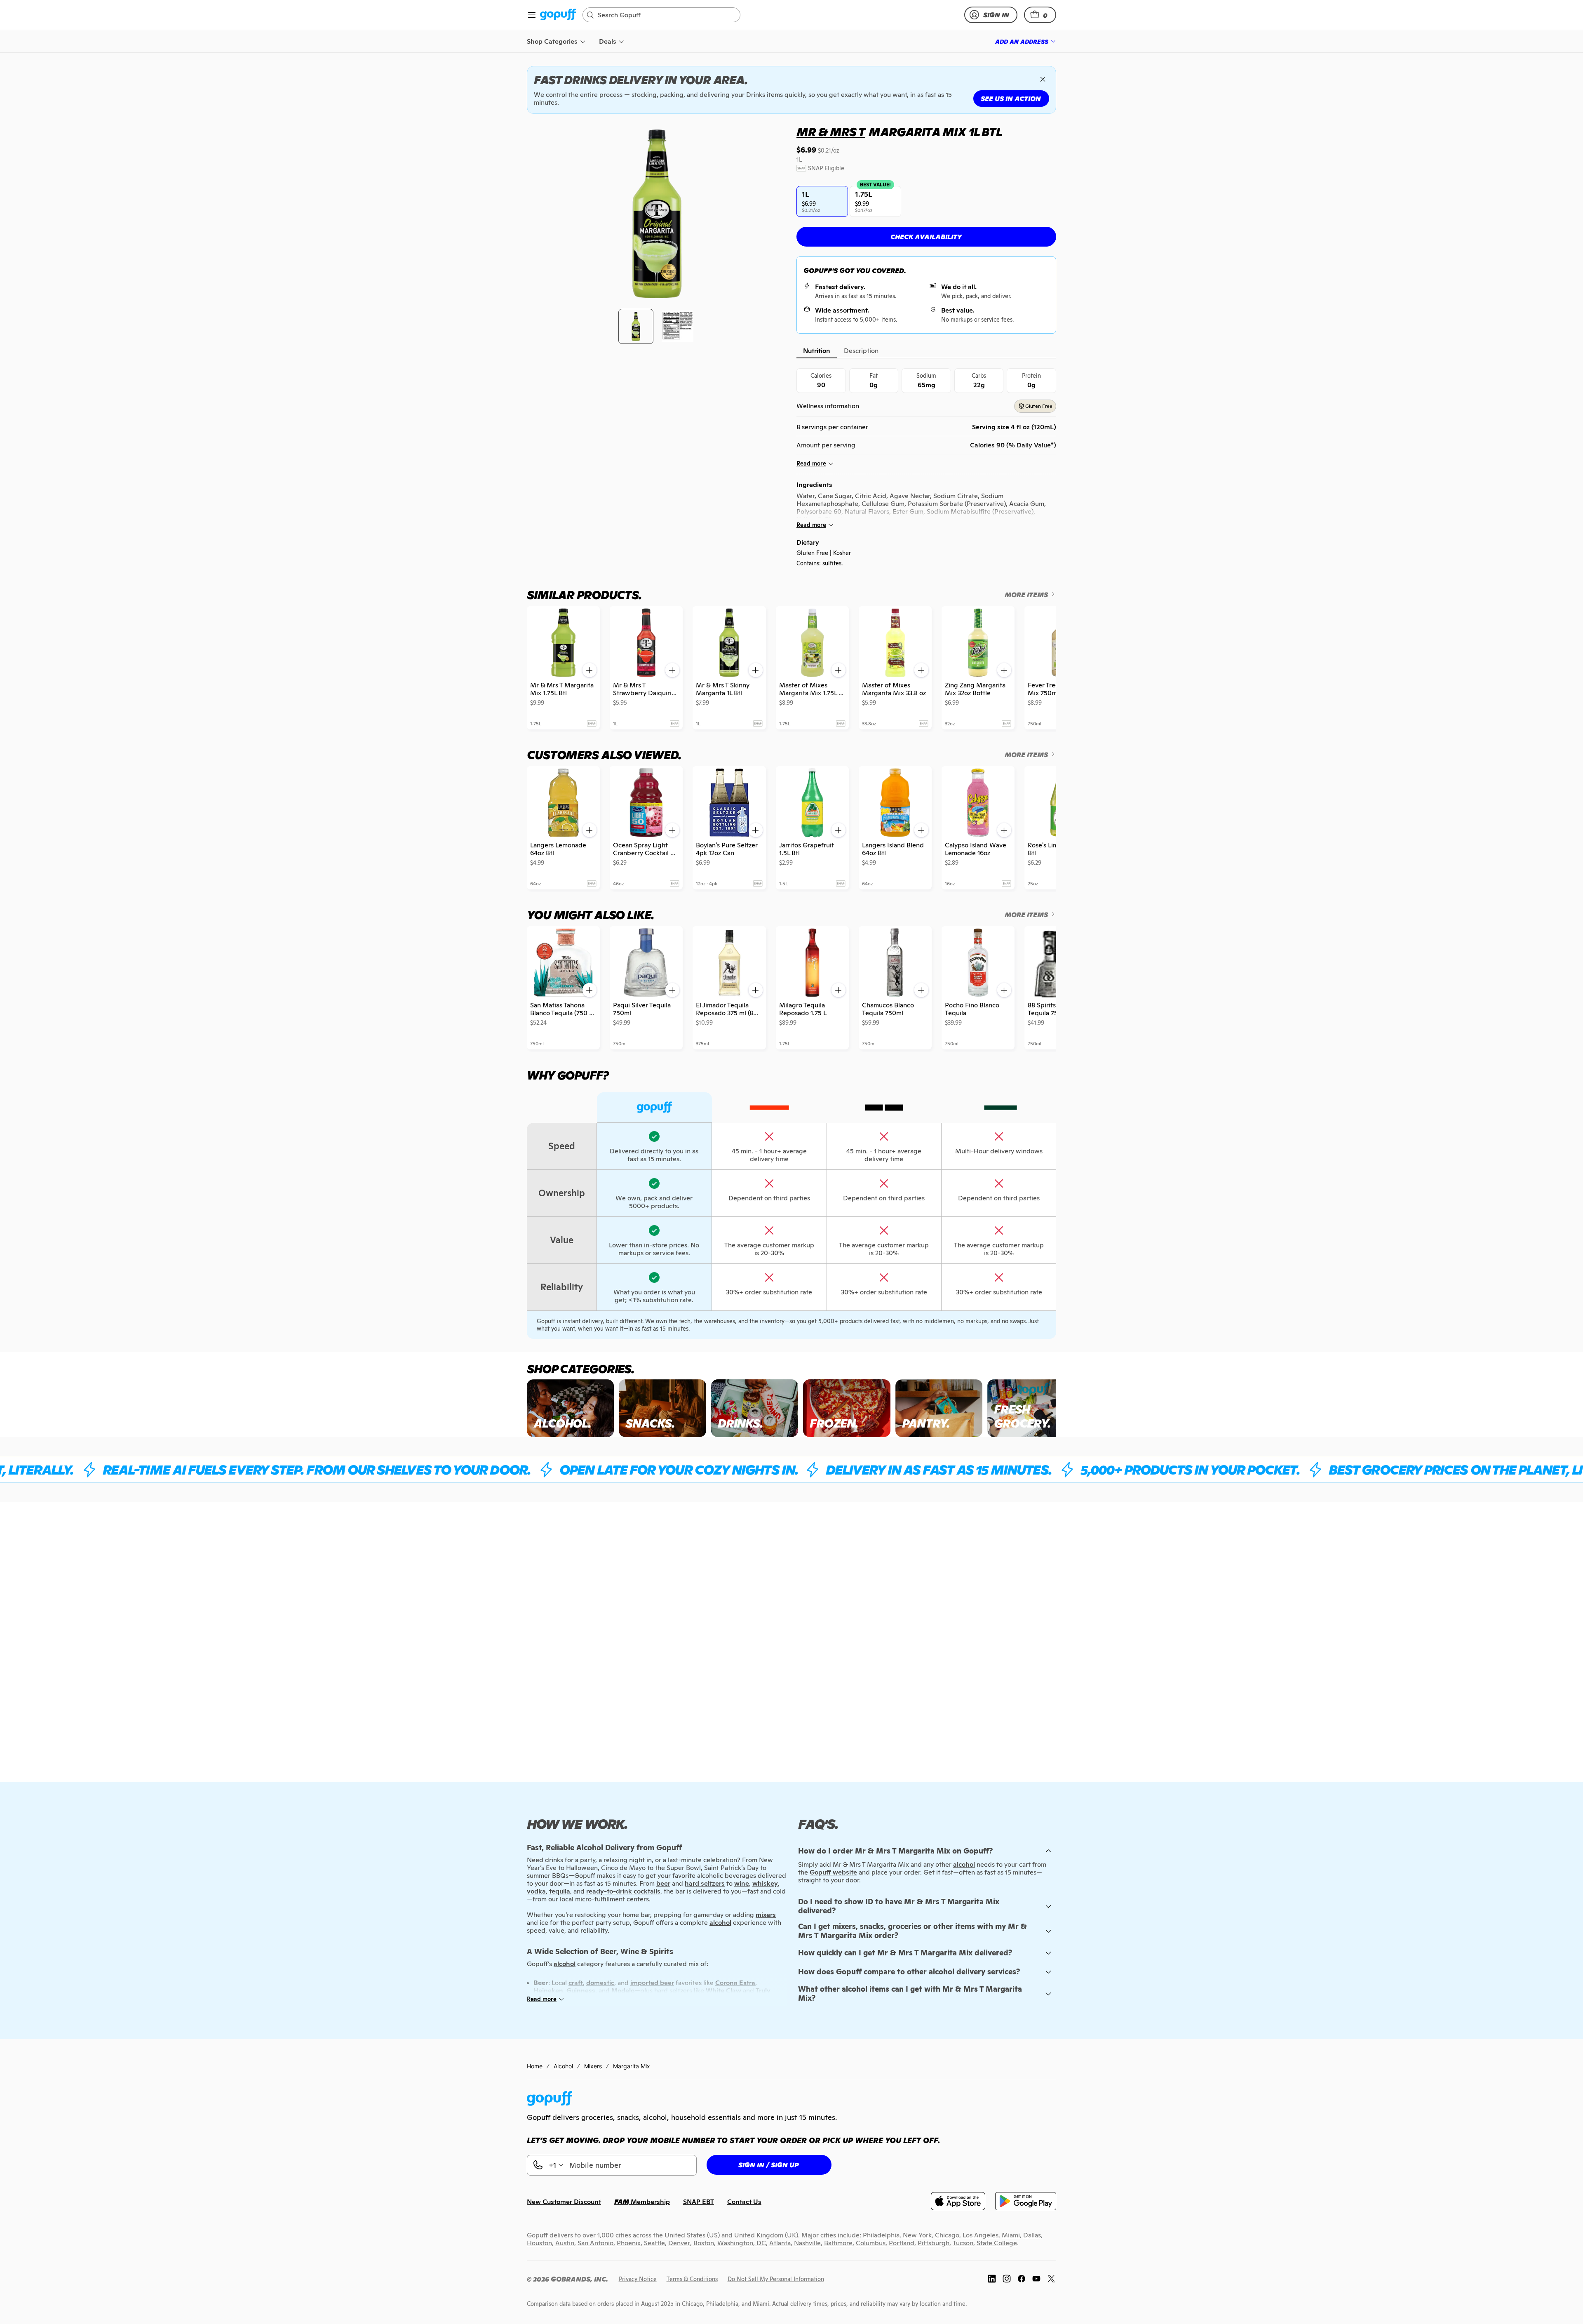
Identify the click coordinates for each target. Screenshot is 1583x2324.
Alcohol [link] (563, 2066)
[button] (1040, 15)
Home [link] (535, 2066)
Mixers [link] (593, 2066)
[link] (558, 15)
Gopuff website (833, 1872)
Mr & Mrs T (831, 132)
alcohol (964, 1864)
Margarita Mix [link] (632, 2066)
